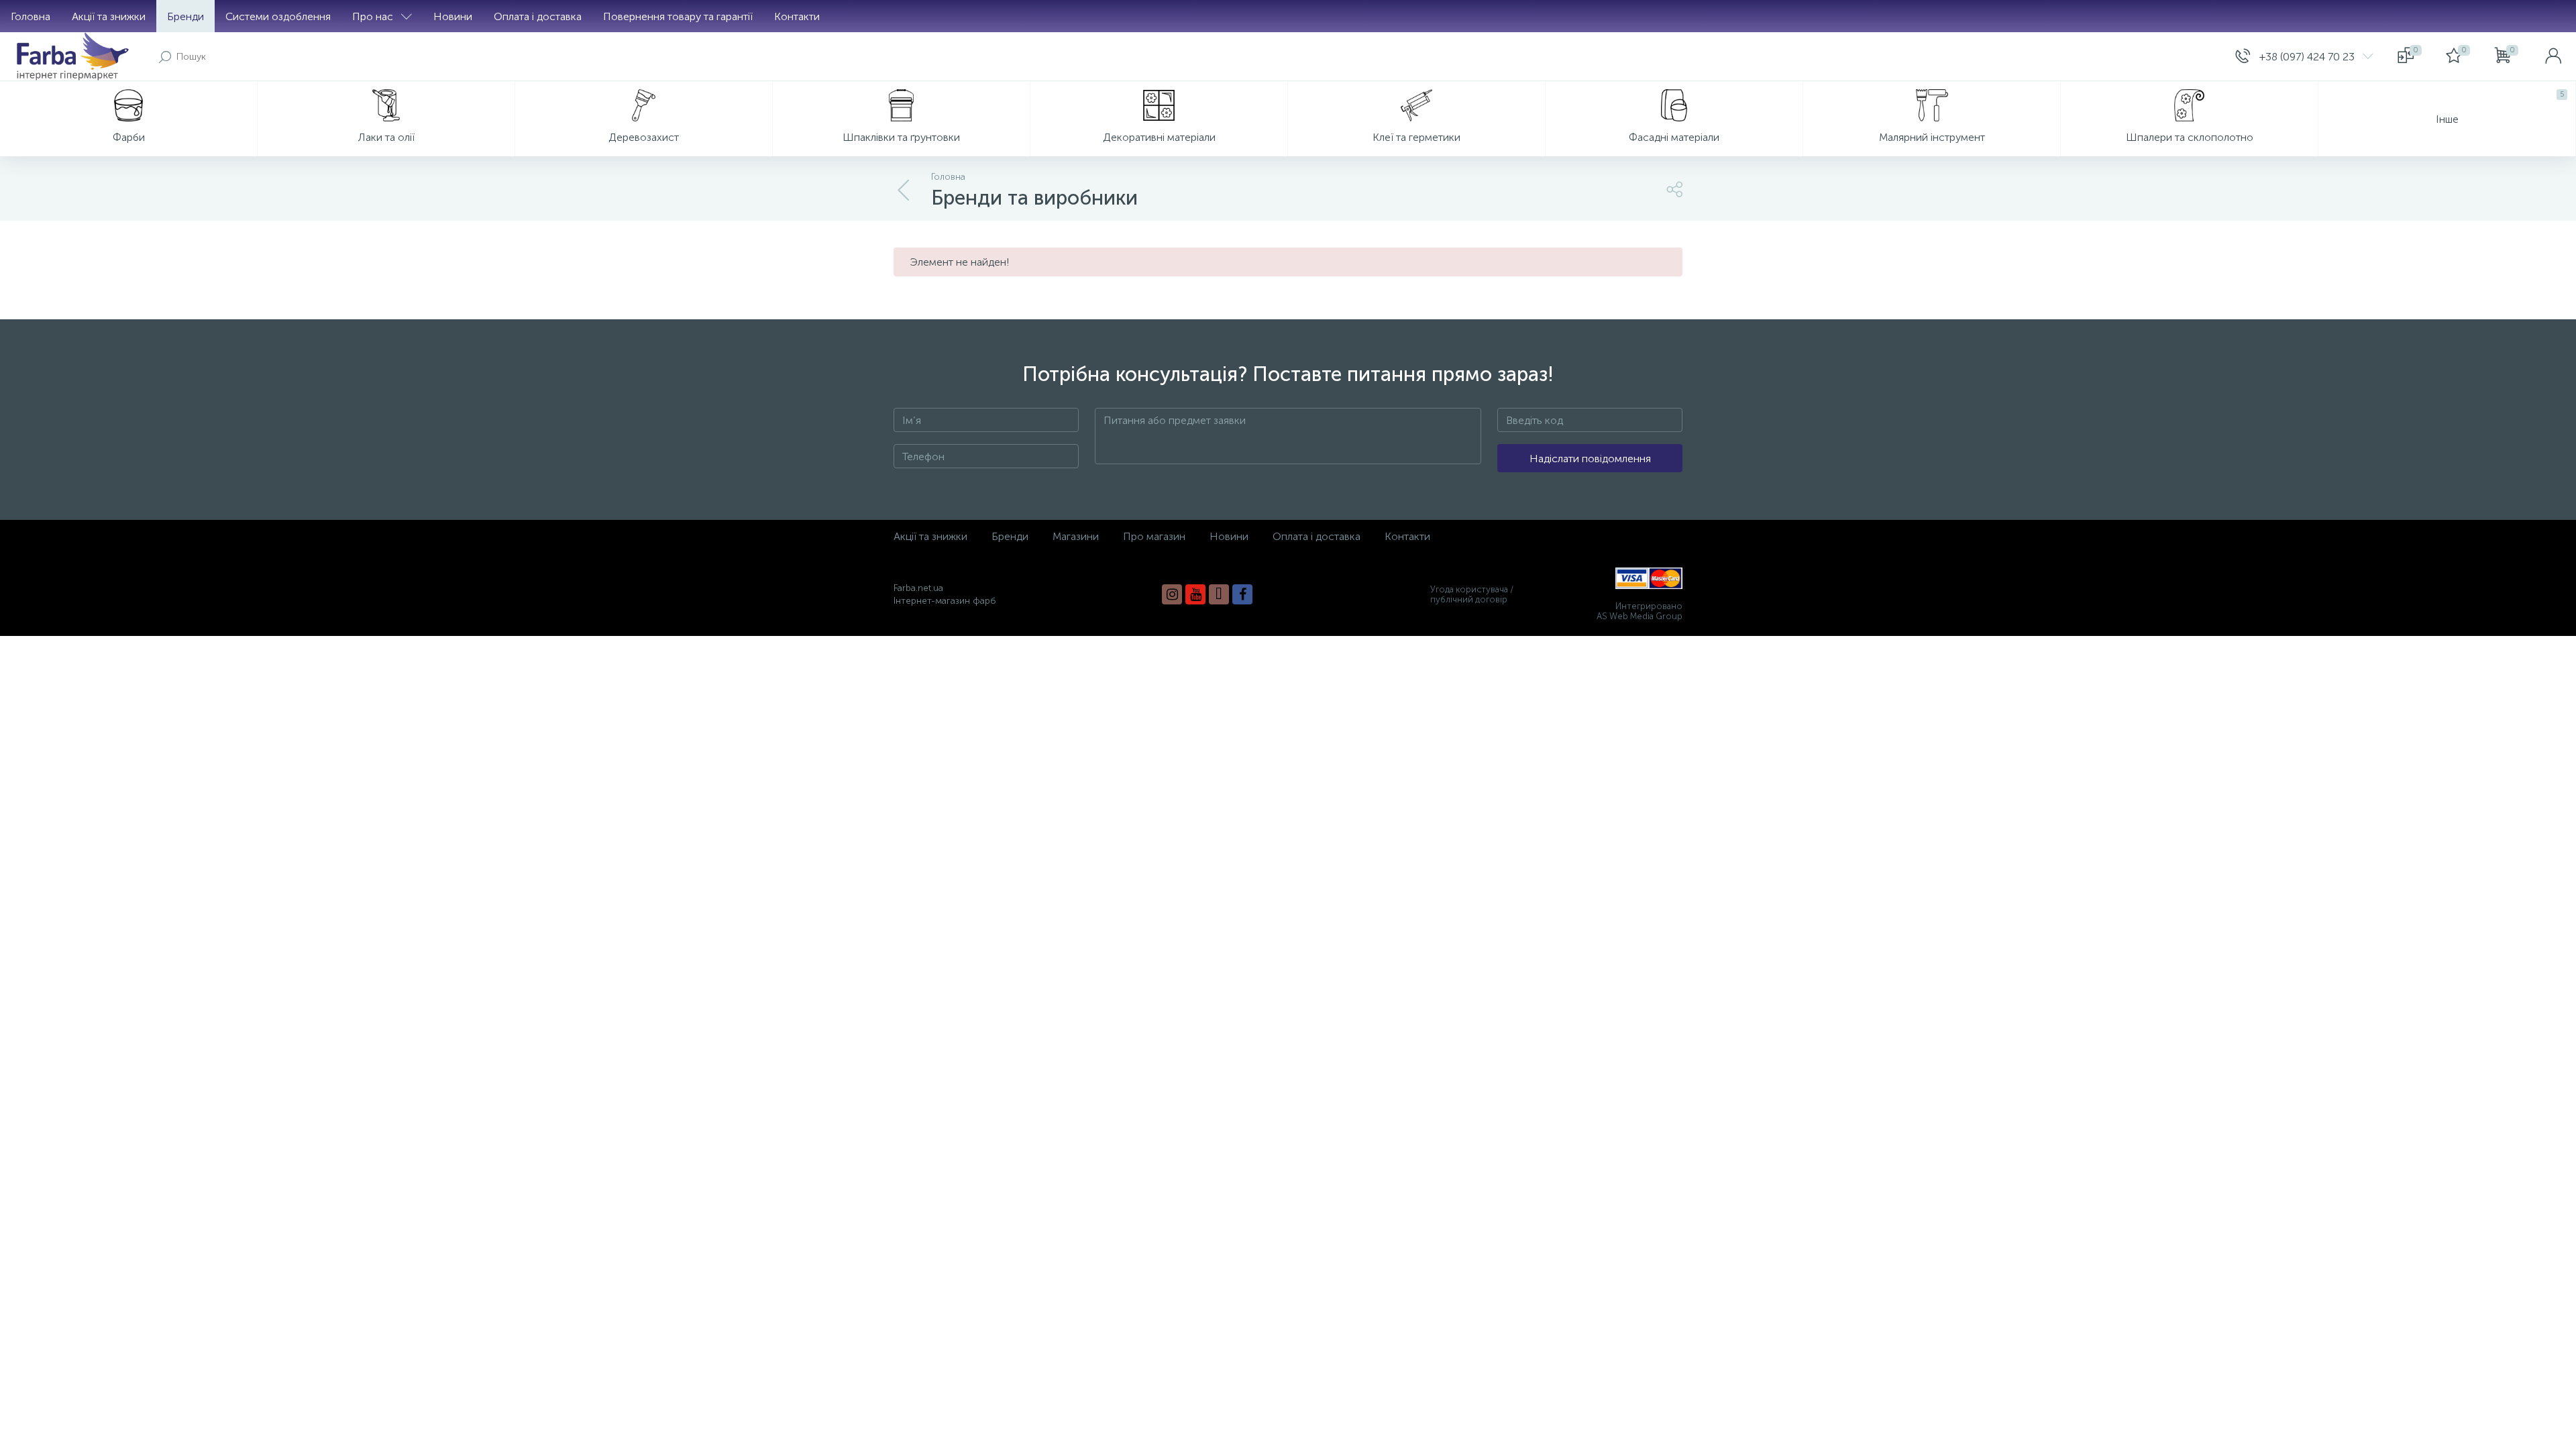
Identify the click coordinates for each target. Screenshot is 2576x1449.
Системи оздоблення (278, 16)
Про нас (373, 16)
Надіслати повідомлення (1590, 459)
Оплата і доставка (538, 16)
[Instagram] (1172, 594)
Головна (31, 16)
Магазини (1076, 536)
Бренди (185, 16)
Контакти (797, 16)
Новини (453, 16)
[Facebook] (1242, 594)
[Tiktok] (1219, 594)
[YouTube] (1195, 594)
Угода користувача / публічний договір (1472, 594)
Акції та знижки (109, 16)
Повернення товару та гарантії (678, 16)
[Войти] (2553, 56)
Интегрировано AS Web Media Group (1640, 611)
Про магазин (1154, 536)
